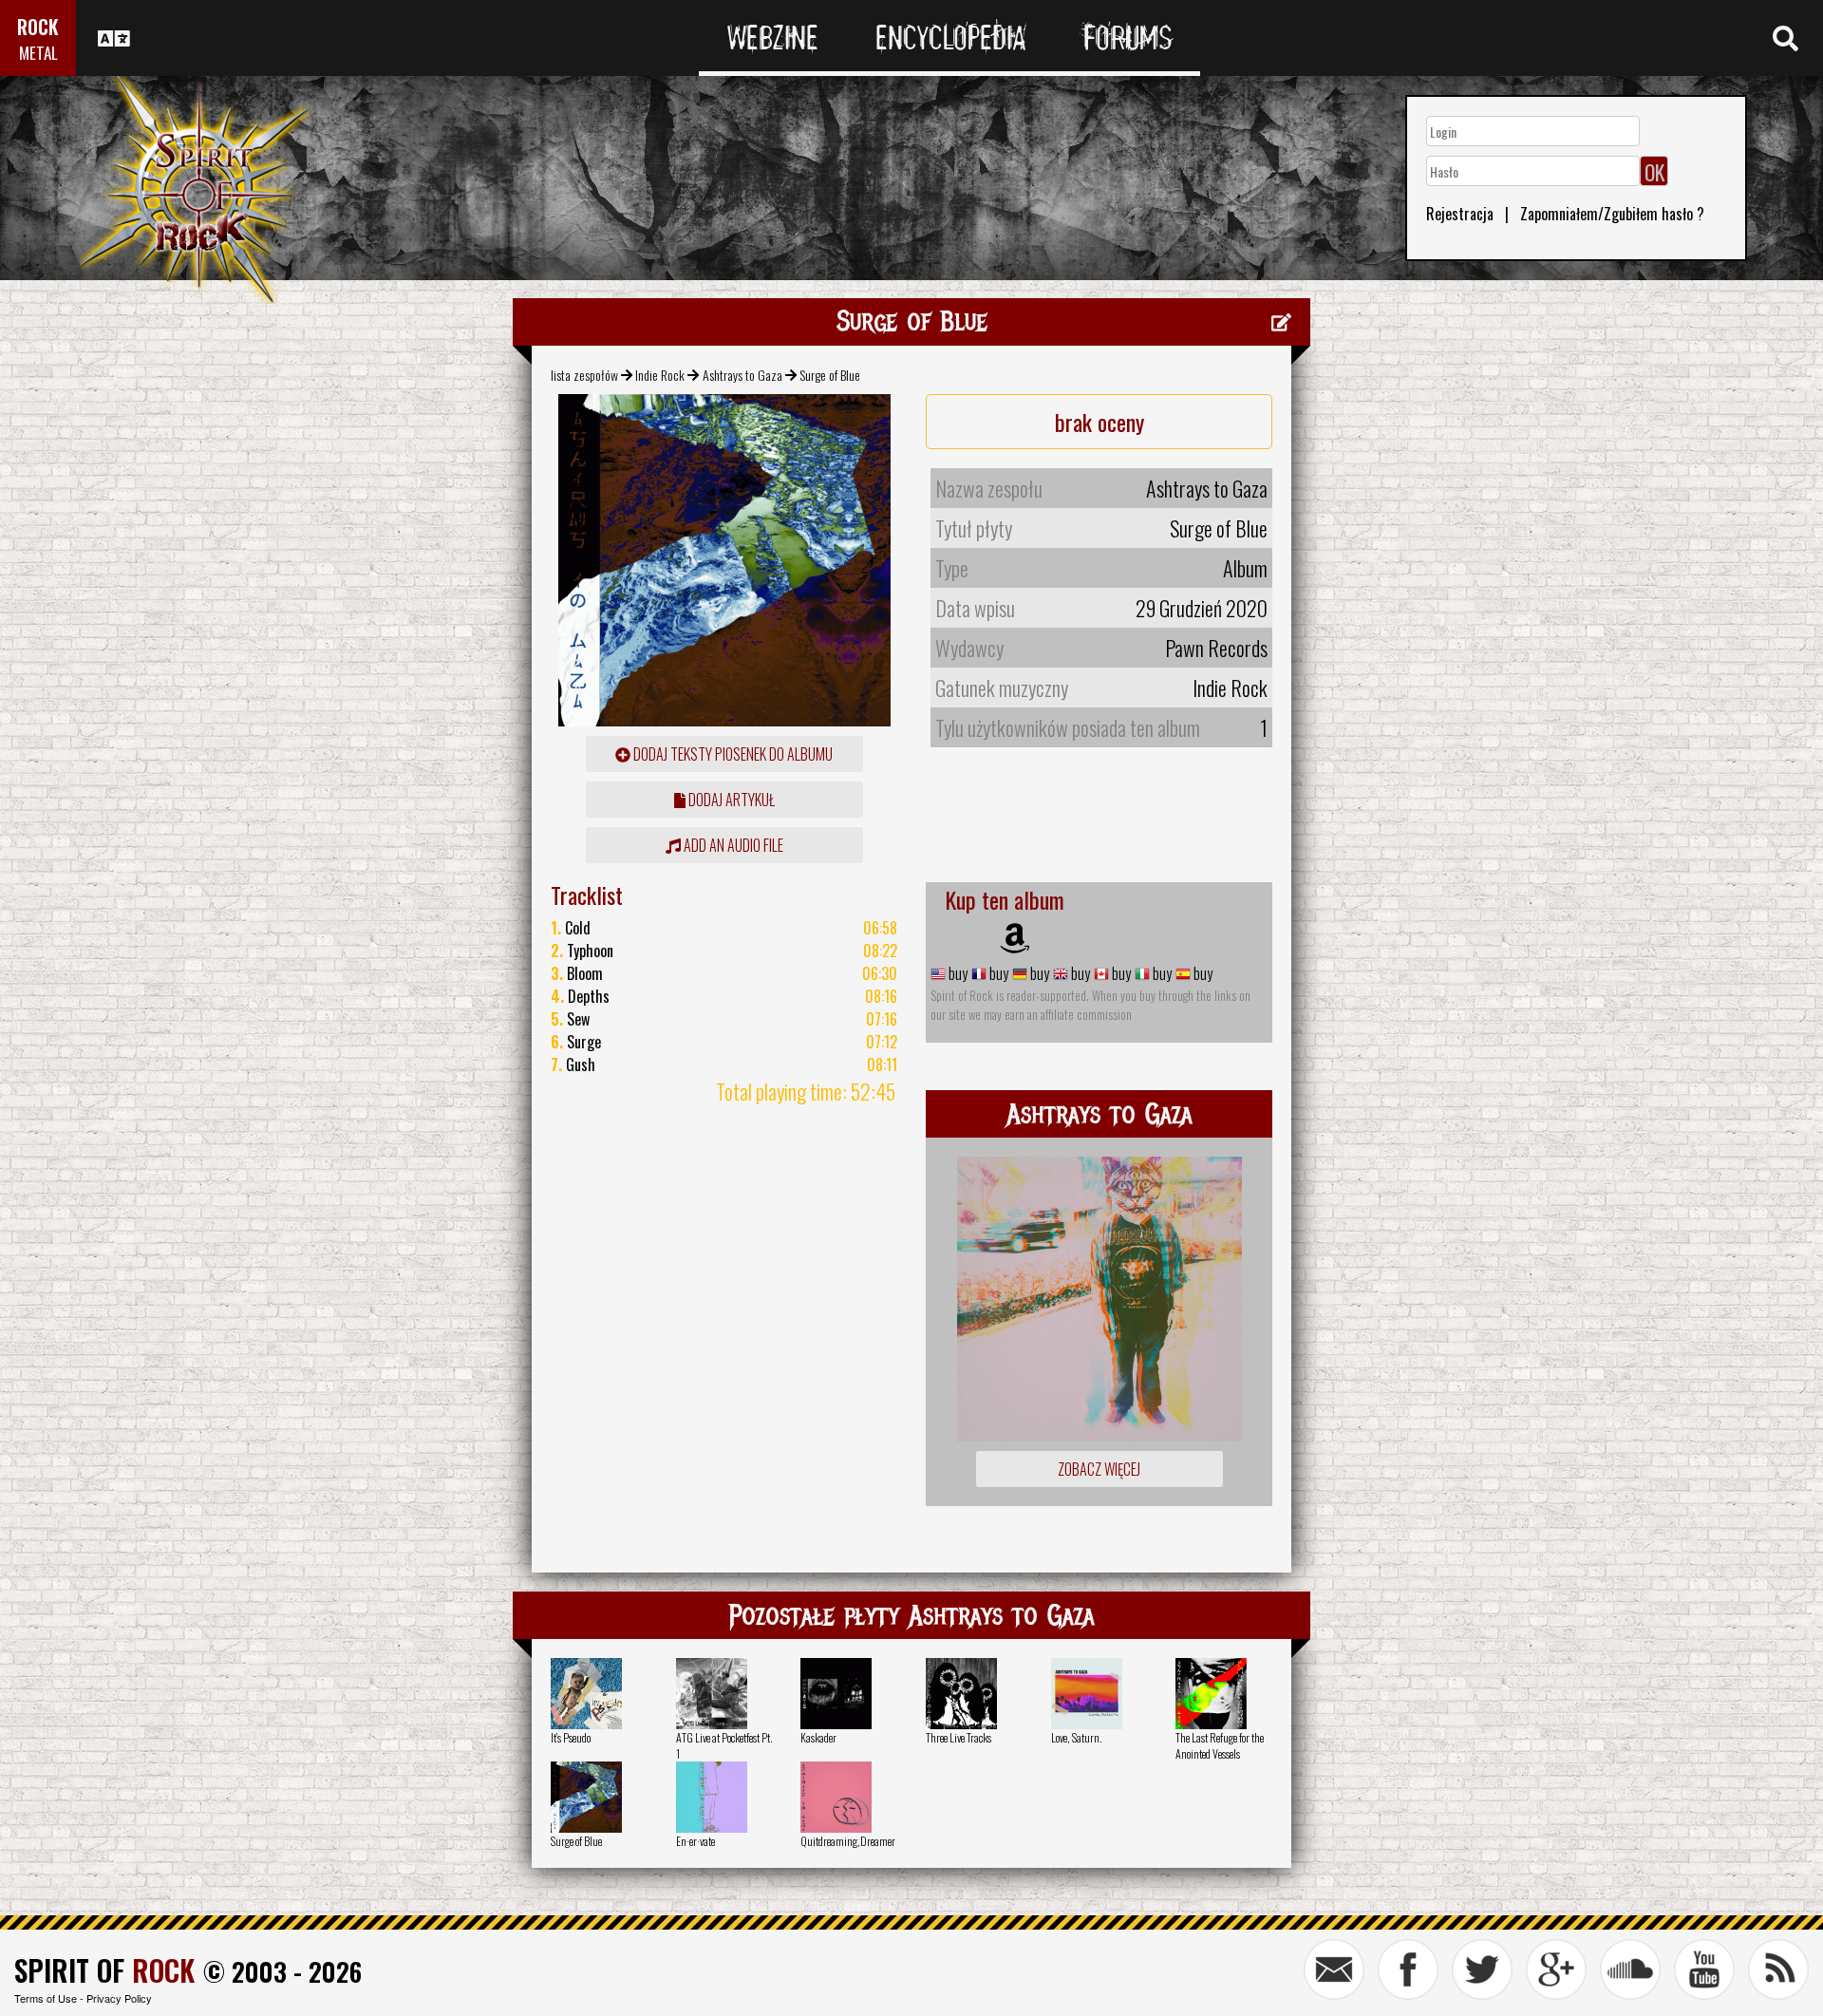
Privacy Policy (119, 1998)
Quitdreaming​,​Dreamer (848, 1841)
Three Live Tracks (958, 1737)
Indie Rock (660, 375)
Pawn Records (1216, 648)
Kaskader (818, 1737)
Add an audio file (732, 845)
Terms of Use (46, 1998)
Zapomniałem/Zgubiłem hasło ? (1612, 214)
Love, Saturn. (1076, 1737)
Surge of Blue (576, 1841)
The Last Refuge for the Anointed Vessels (1220, 1745)
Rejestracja (1460, 214)
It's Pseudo (571, 1737)
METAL (38, 53)
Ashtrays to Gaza (742, 375)
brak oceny (1099, 422)
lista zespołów (584, 375)
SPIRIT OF (104, 1970)
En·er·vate (695, 1841)
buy (957, 973)
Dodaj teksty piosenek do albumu (732, 754)
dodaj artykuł (730, 800)
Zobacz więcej (1099, 1469)
